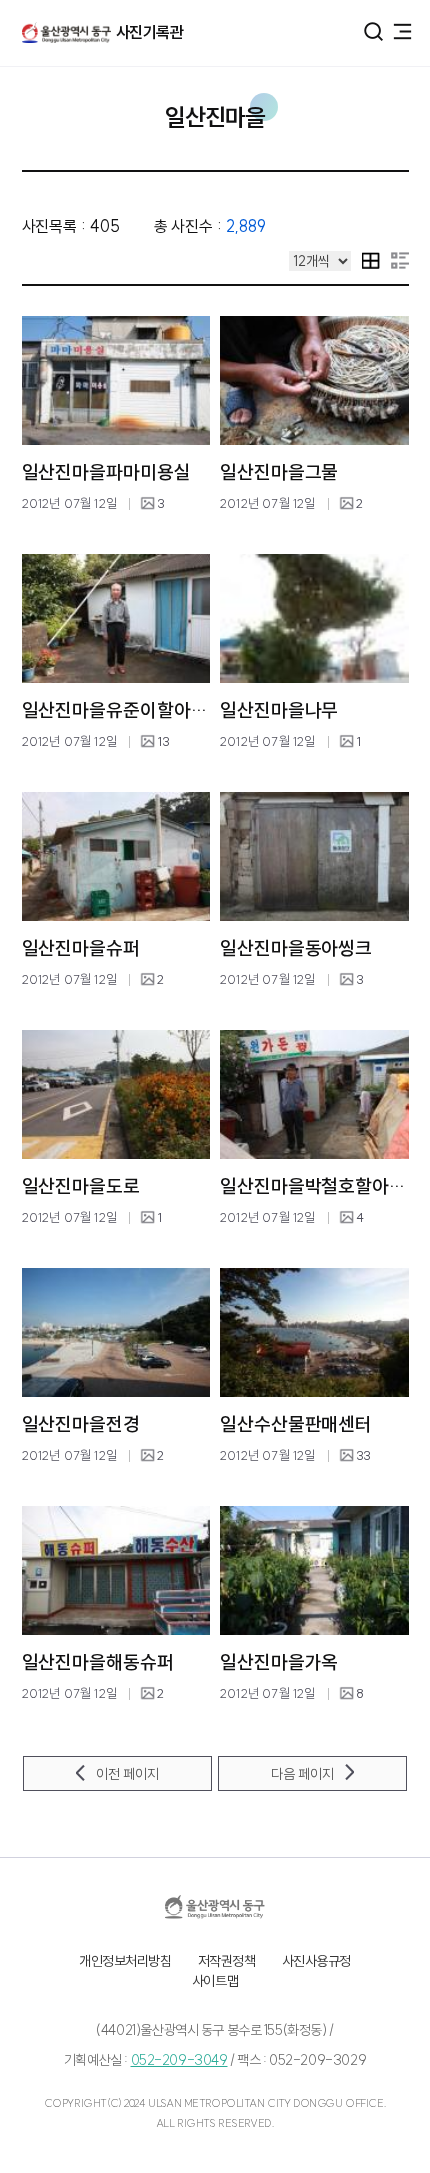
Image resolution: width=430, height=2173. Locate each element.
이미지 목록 (371, 260)
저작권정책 (227, 1961)
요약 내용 (400, 260)
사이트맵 (215, 1981)
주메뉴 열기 (402, 30)
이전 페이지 (127, 1774)
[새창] (215, 1907)
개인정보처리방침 (125, 1961)
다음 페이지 (302, 1774)
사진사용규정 (316, 1961)
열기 (373, 31)
